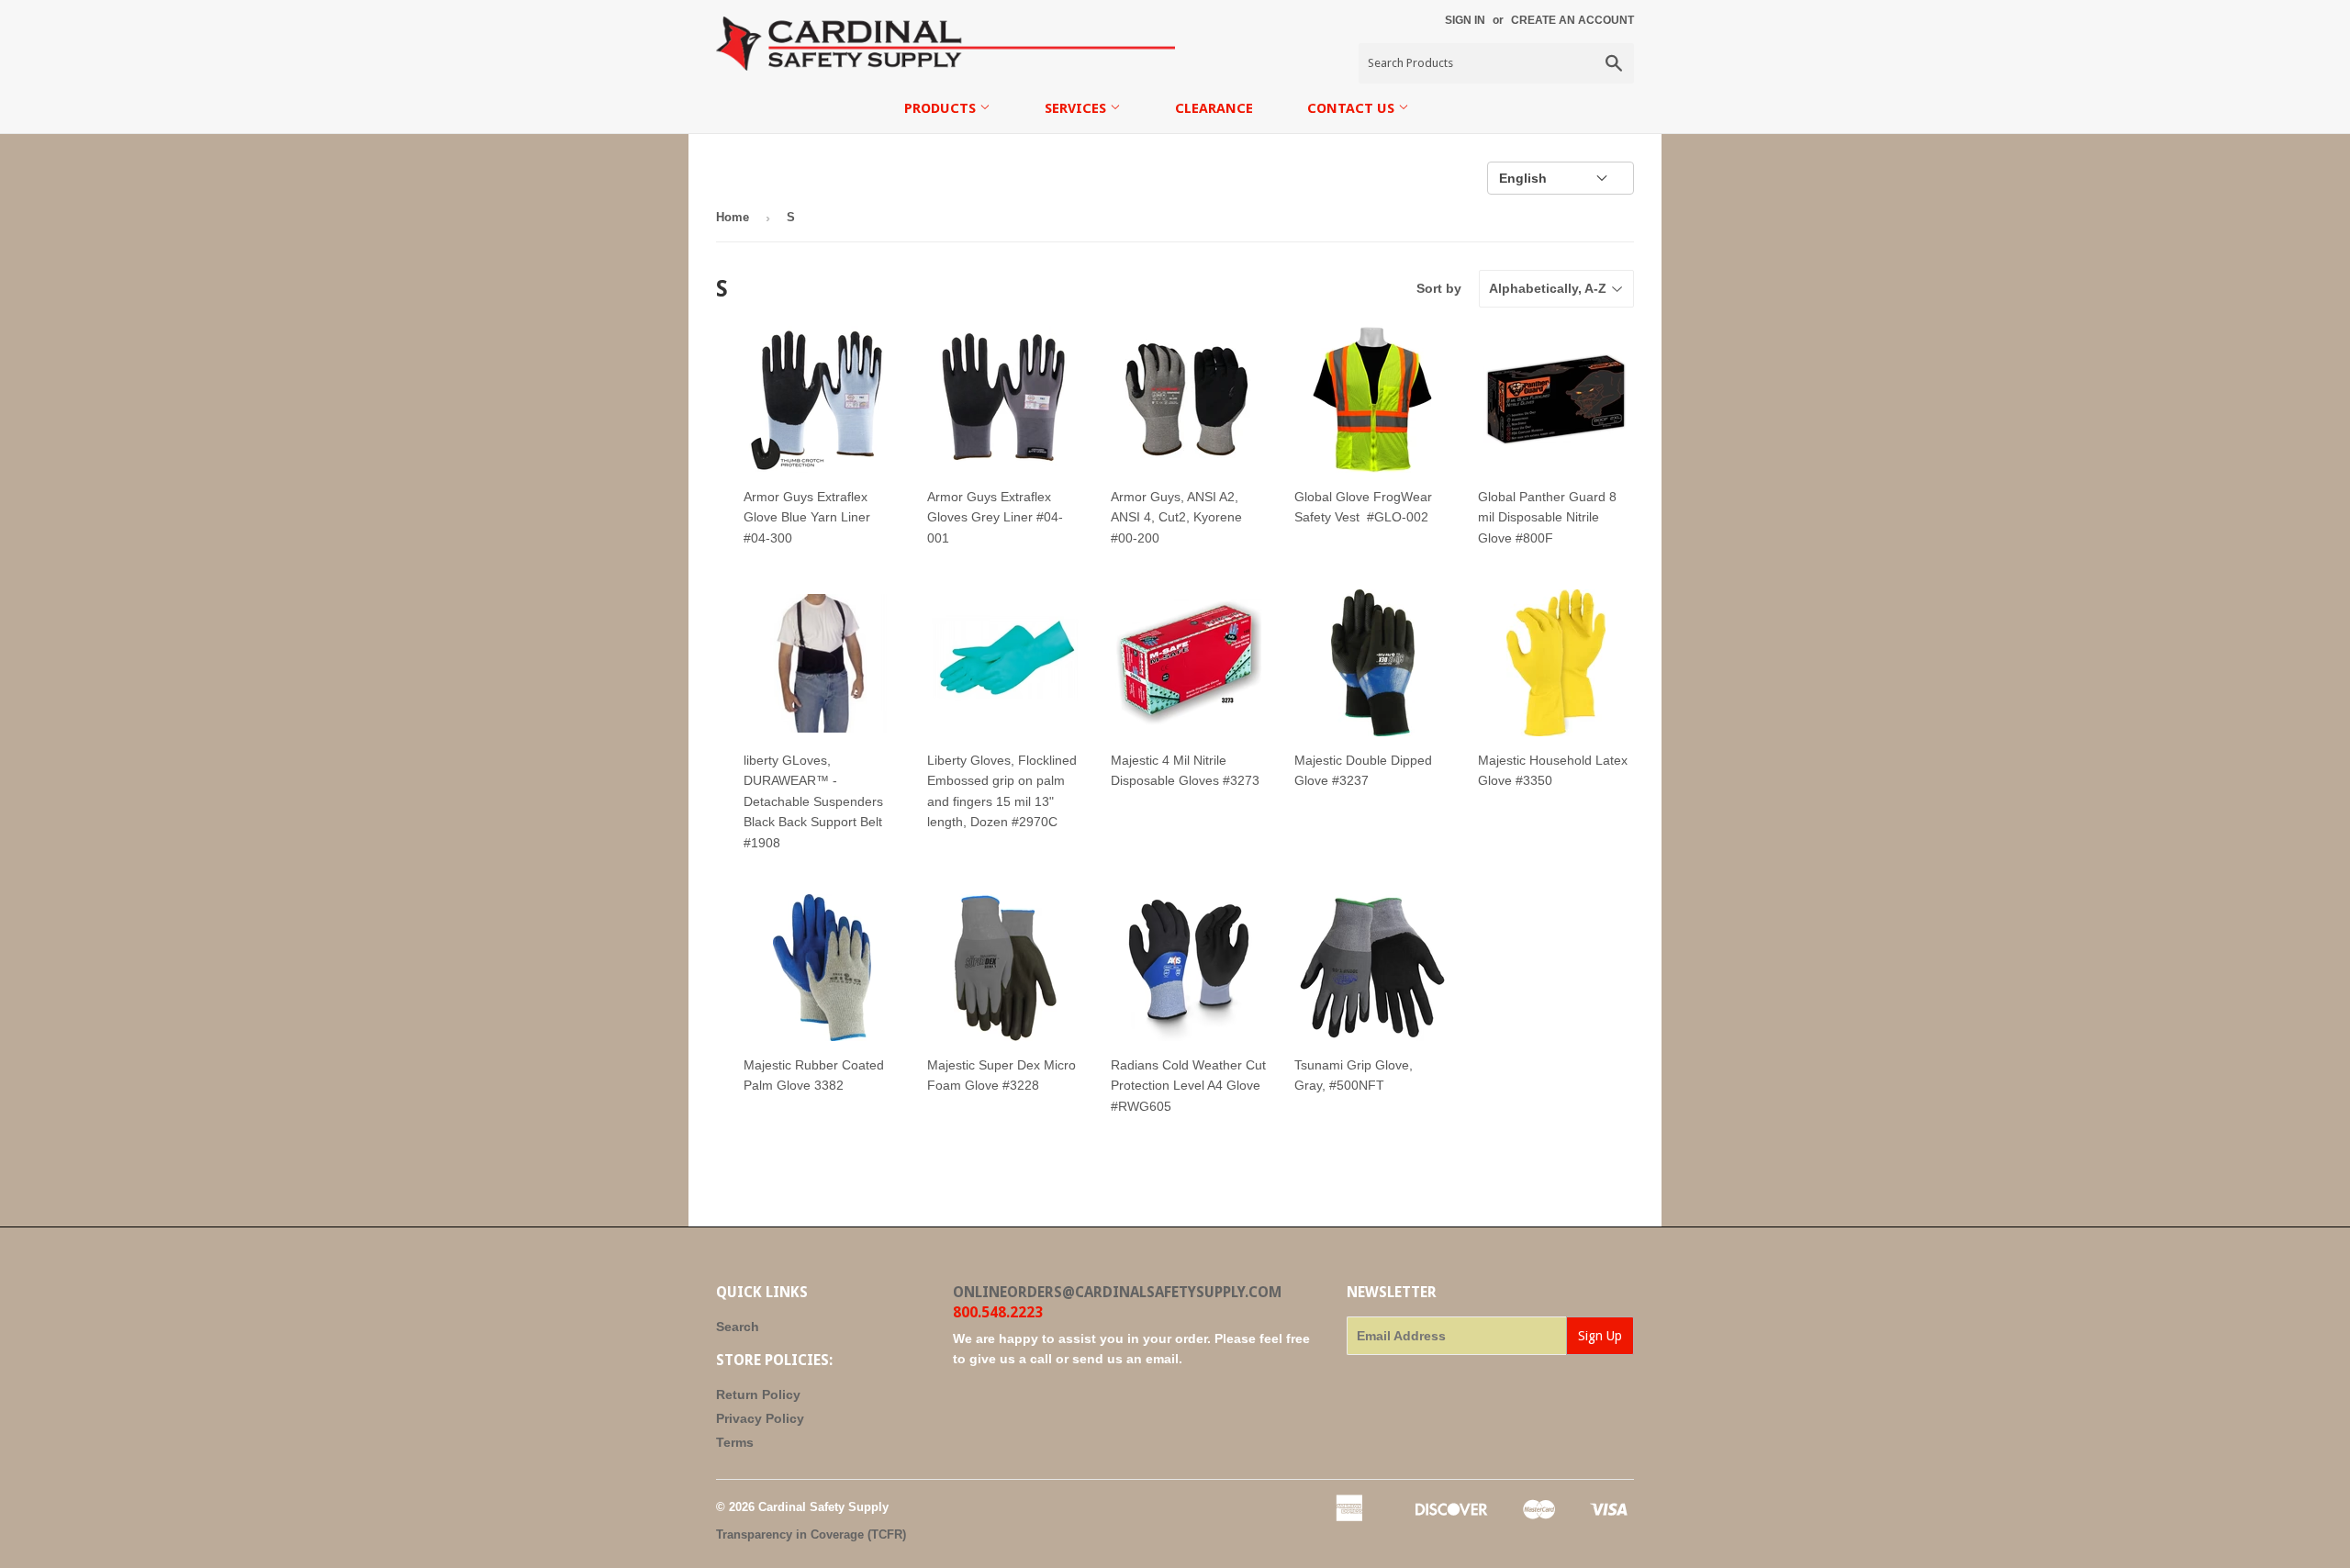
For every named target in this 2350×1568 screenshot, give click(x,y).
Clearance (1214, 108)
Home (733, 217)
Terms (735, 1442)
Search (738, 1327)
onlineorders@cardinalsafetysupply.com (1117, 1292)
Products (942, 108)
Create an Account (1572, 20)
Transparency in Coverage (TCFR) (811, 1534)
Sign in (1465, 20)
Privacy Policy (760, 1418)
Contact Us (1353, 108)
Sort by (1439, 288)
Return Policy (758, 1394)
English (1523, 178)
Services (1077, 108)
